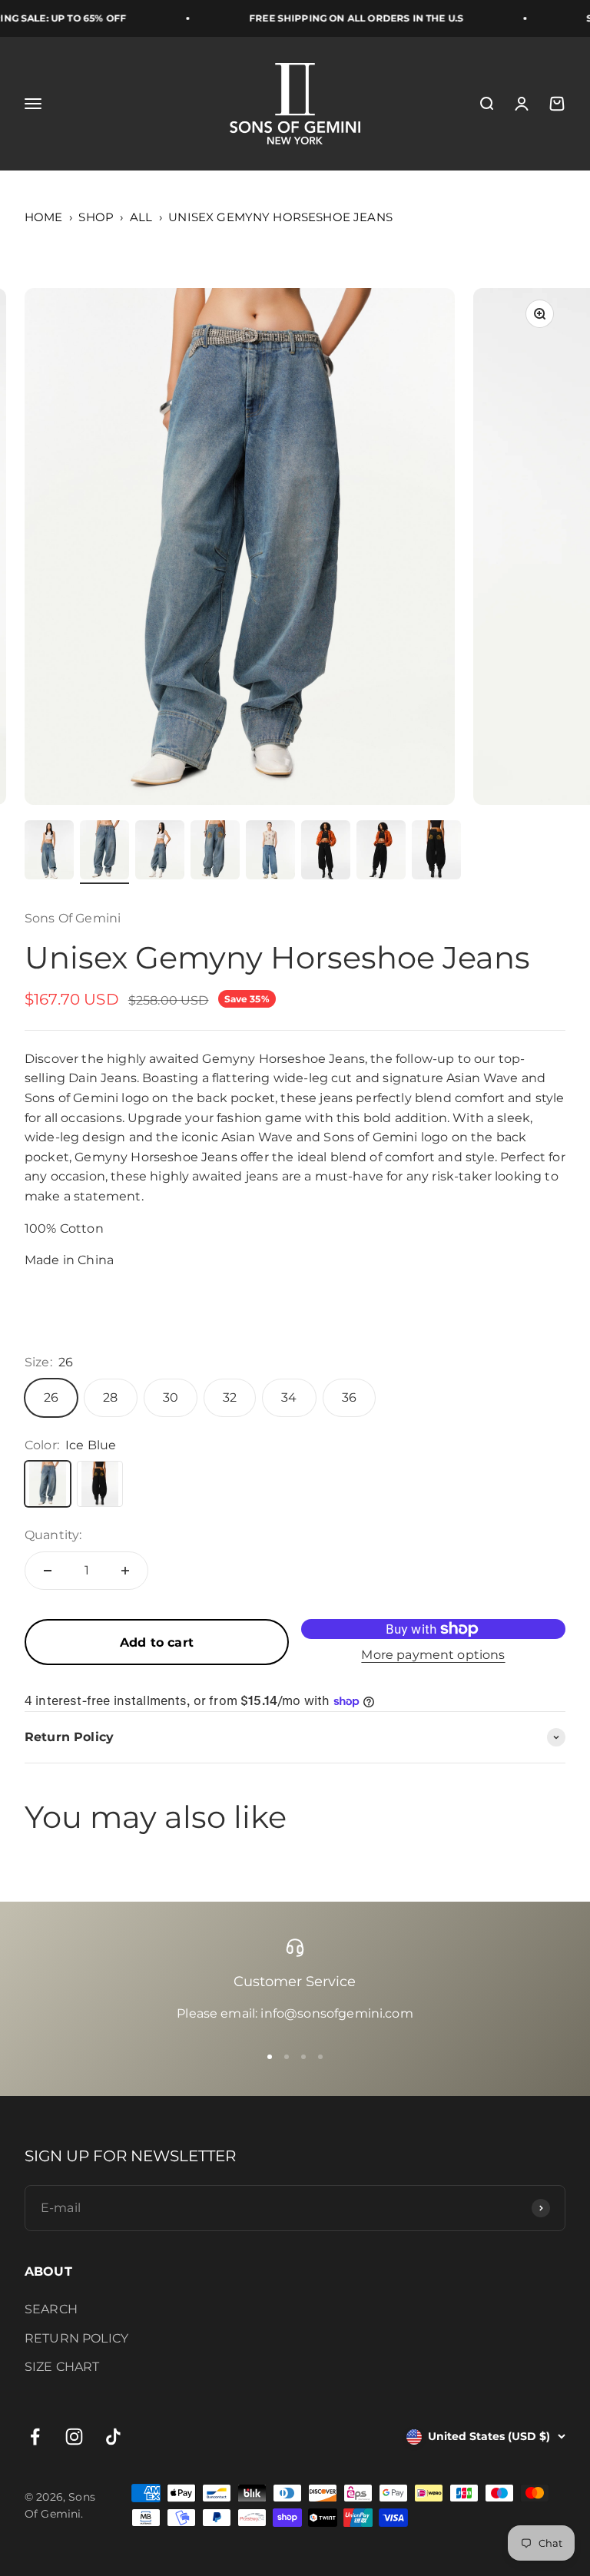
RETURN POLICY (76, 2338)
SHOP (96, 217)
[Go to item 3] (160, 852)
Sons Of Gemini (73, 918)
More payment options (433, 1655)
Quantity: (53, 1535)
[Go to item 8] (436, 852)
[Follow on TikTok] (113, 2437)
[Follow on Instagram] (74, 2437)
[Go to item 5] (270, 852)
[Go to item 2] (104, 852)
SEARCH (51, 2309)
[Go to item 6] (326, 852)
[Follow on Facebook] (35, 2437)
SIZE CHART (62, 2367)
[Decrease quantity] (48, 1571)
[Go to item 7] (381, 852)
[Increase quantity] (125, 1571)
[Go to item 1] (49, 852)
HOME (44, 217)
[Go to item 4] (215, 852)
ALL (141, 217)
